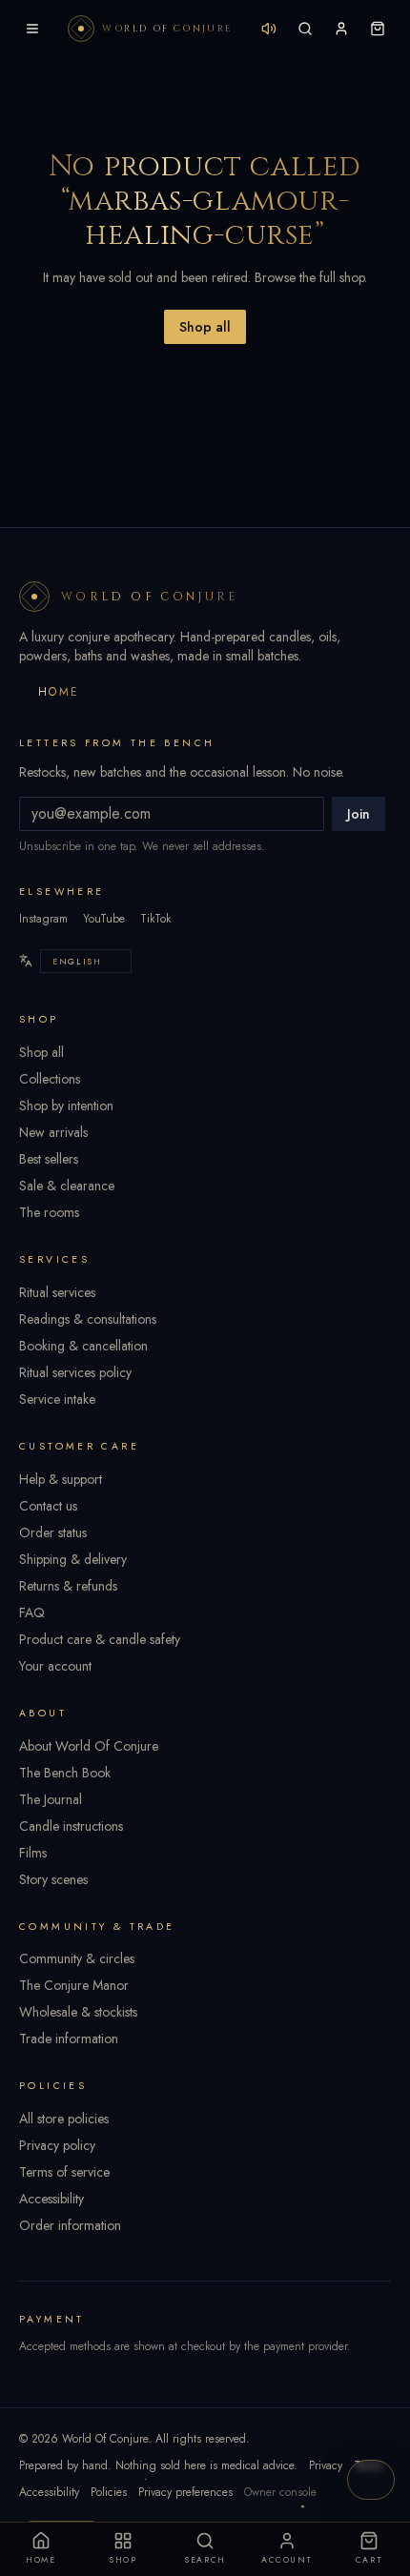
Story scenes (53, 1879)
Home (59, 692)
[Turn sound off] (269, 29)
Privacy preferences (185, 2492)
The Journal (51, 1799)
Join (359, 814)
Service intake (57, 1399)
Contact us (48, 1506)
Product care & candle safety (100, 1639)
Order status (53, 1532)
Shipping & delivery (73, 1559)
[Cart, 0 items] (378, 29)
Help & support (61, 1479)
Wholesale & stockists (78, 2012)
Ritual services (57, 1292)
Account (287, 2560)
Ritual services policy (75, 1372)
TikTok (155, 919)
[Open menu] (32, 29)
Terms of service (64, 2172)
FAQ (32, 1613)
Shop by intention (66, 1105)
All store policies (64, 2119)
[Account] (341, 29)
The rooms (49, 1212)
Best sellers (49, 1159)
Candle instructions (71, 1826)
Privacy (326, 2465)
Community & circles (77, 1958)
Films (33, 1853)
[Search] (305, 29)
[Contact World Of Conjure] (371, 2480)
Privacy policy (57, 2145)
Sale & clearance (67, 1186)
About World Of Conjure (89, 1746)
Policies (109, 2492)
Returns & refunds (68, 1586)
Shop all (205, 327)
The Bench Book (65, 1773)
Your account (55, 1666)
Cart (369, 2560)
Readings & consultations (88, 1319)
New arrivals (53, 1132)
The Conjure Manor (74, 1985)
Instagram (43, 919)
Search (205, 2560)
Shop (123, 2560)
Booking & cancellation (83, 1346)
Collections (50, 1079)
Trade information (69, 2038)
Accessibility (51, 2199)
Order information (70, 2225)
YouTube (104, 919)
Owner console (280, 2492)
